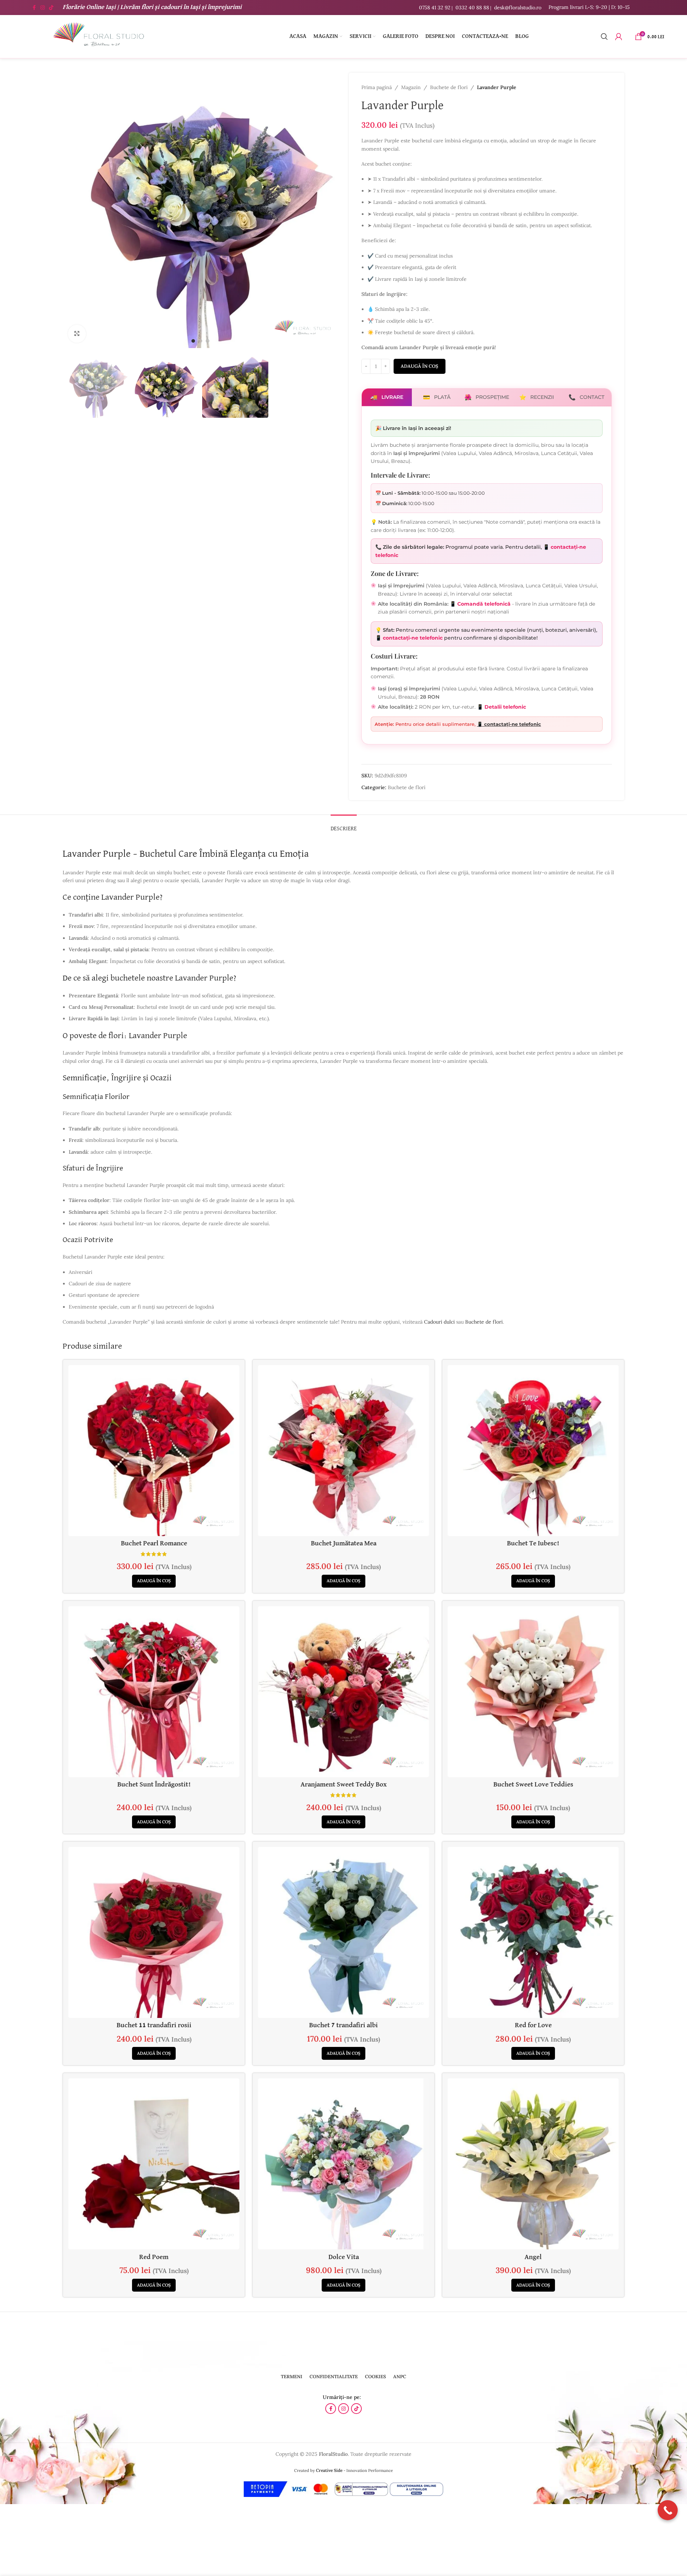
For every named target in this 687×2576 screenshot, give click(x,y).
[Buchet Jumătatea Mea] (343, 1451)
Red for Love (533, 2025)
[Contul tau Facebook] (34, 8)
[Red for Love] (533, 1932)
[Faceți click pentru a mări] (77, 334)
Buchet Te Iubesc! (533, 1543)
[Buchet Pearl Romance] (154, 1451)
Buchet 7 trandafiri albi (343, 2025)
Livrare (387, 397)
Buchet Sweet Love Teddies (533, 1785)
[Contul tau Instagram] (43, 8)
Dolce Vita (344, 2257)
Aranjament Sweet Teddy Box (344, 1785)
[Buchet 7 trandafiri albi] (343, 1932)
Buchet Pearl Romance (154, 1543)
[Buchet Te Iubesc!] (533, 1451)
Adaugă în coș (420, 366)
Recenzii (537, 397)
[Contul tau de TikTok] (51, 8)
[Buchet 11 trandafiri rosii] (154, 1932)
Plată (437, 397)
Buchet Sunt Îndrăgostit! (154, 1785)
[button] (154, 1581)
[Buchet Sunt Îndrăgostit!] (154, 1692)
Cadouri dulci (439, 1322)
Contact (586, 397)
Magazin (411, 87)
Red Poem (154, 2257)
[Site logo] (98, 36)
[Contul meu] (619, 36)
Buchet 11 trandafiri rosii (154, 2025)
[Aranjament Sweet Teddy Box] (343, 1692)
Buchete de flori (449, 87)
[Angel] (533, 2164)
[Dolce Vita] (343, 2164)
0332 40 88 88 (472, 8)
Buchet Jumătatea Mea (344, 1543)
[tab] (344, 825)
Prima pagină (377, 87)
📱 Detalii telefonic (501, 707)
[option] (193, 341)
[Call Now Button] (668, 2510)
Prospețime (487, 397)
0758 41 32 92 (435, 8)
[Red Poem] (154, 2164)
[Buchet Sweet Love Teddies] (533, 1692)
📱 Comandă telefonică (480, 604)
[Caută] (604, 36)
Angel (533, 2257)
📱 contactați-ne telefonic (410, 638)
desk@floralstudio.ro (518, 8)
